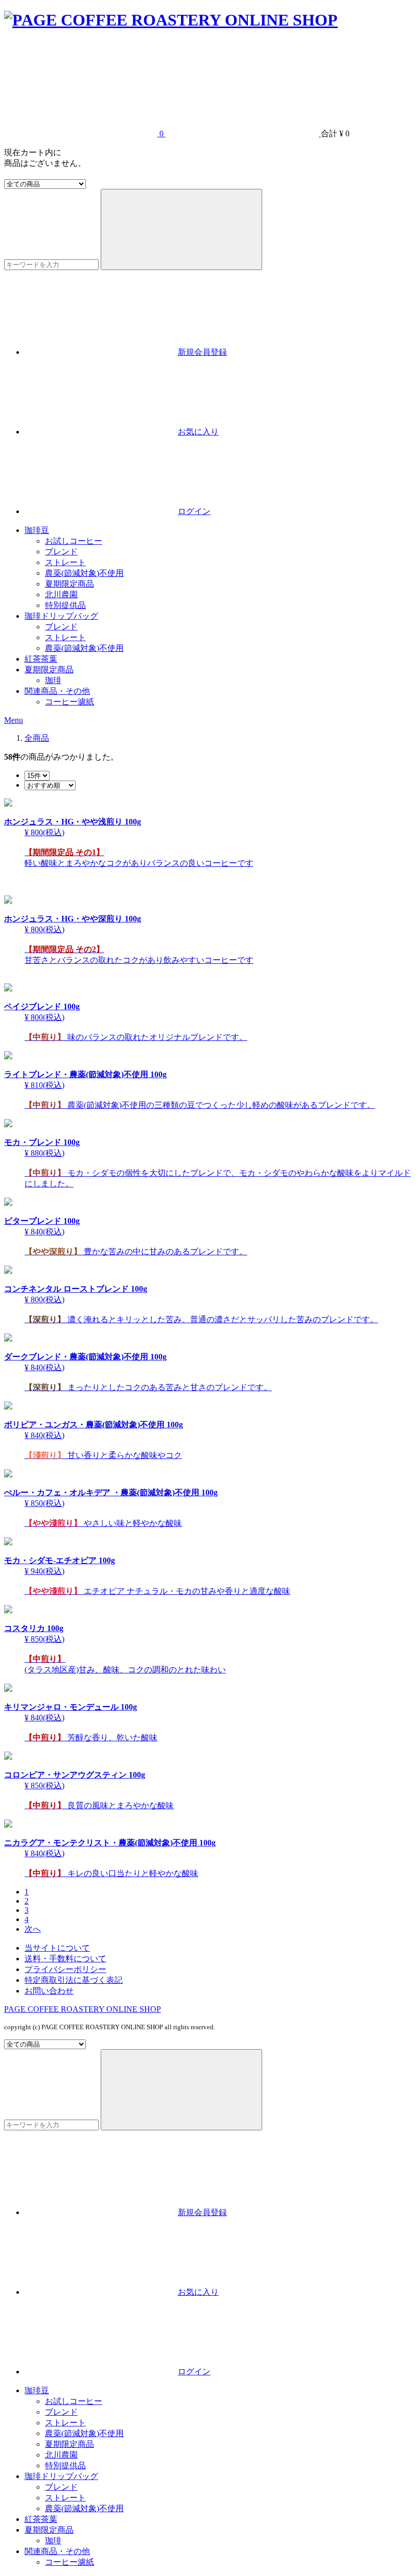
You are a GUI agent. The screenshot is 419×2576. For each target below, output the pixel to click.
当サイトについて (57, 1948)
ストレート (65, 562)
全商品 (37, 738)
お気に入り (198, 432)
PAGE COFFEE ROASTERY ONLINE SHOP (83, 2009)
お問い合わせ (49, 1991)
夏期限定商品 (69, 584)
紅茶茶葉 (41, 659)
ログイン (194, 511)
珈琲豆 (37, 530)
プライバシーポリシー (65, 1969)
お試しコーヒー (74, 541)
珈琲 (53, 680)
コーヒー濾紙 (69, 702)
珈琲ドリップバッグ (61, 616)
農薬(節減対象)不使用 (84, 573)
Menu (14, 720)
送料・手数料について (65, 1959)
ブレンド (61, 552)
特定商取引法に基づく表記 (74, 1980)
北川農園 (61, 594)
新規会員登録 (202, 352)
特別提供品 (65, 605)
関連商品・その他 (57, 691)
